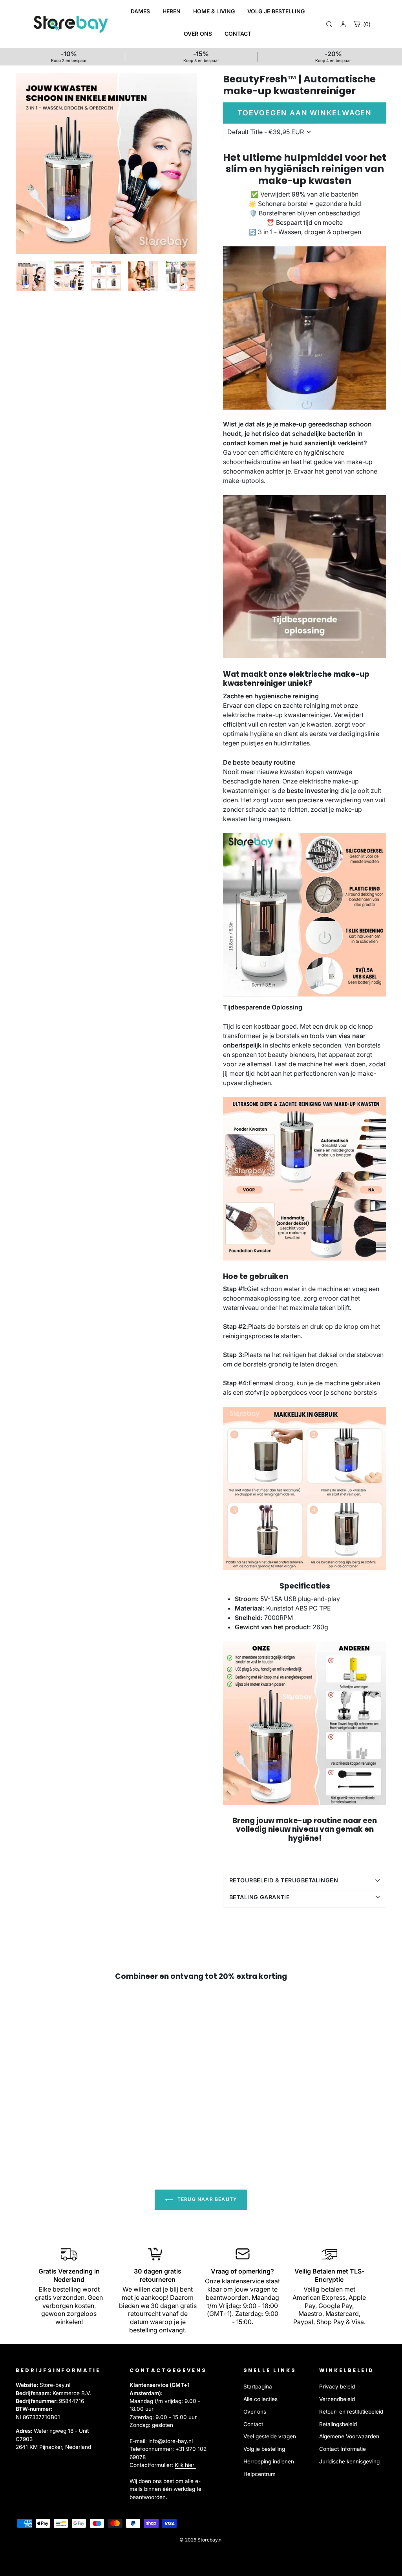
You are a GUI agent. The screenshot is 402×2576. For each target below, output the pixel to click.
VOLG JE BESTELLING (276, 11)
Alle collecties (260, 2399)
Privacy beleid (337, 2387)
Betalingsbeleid (338, 2424)
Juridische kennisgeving (349, 2461)
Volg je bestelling (264, 2449)
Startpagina (258, 2387)
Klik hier (185, 2465)
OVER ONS (198, 34)
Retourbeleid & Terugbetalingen (284, 1880)
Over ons (255, 2412)
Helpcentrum (259, 2474)
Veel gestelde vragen (270, 2436)
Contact (253, 2424)
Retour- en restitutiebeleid (351, 2412)
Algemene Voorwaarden (349, 2436)
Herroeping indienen (269, 2461)
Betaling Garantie (259, 1897)
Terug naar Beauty (207, 2200)
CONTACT (238, 34)
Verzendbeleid (337, 2399)
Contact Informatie (343, 2449)
